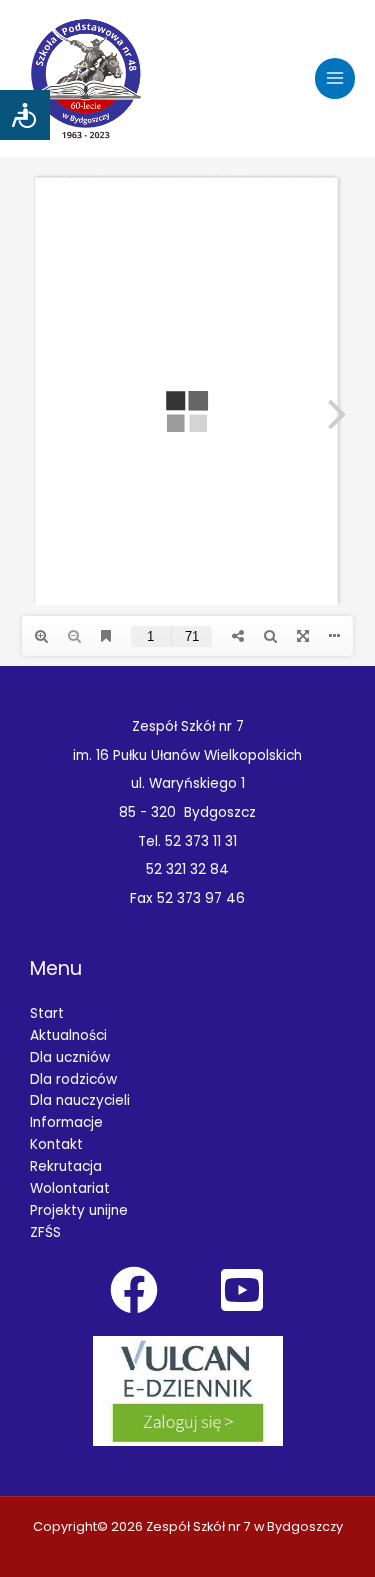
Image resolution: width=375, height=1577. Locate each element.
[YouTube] (242, 1290)
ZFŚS (45, 1232)
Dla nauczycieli (80, 1100)
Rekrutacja (66, 1166)
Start (47, 1013)
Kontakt (56, 1144)
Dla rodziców (73, 1079)
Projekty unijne (79, 1210)
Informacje (66, 1122)
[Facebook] (134, 1290)
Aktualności (68, 1035)
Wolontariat (70, 1188)
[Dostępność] (25, 115)
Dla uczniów (70, 1057)
